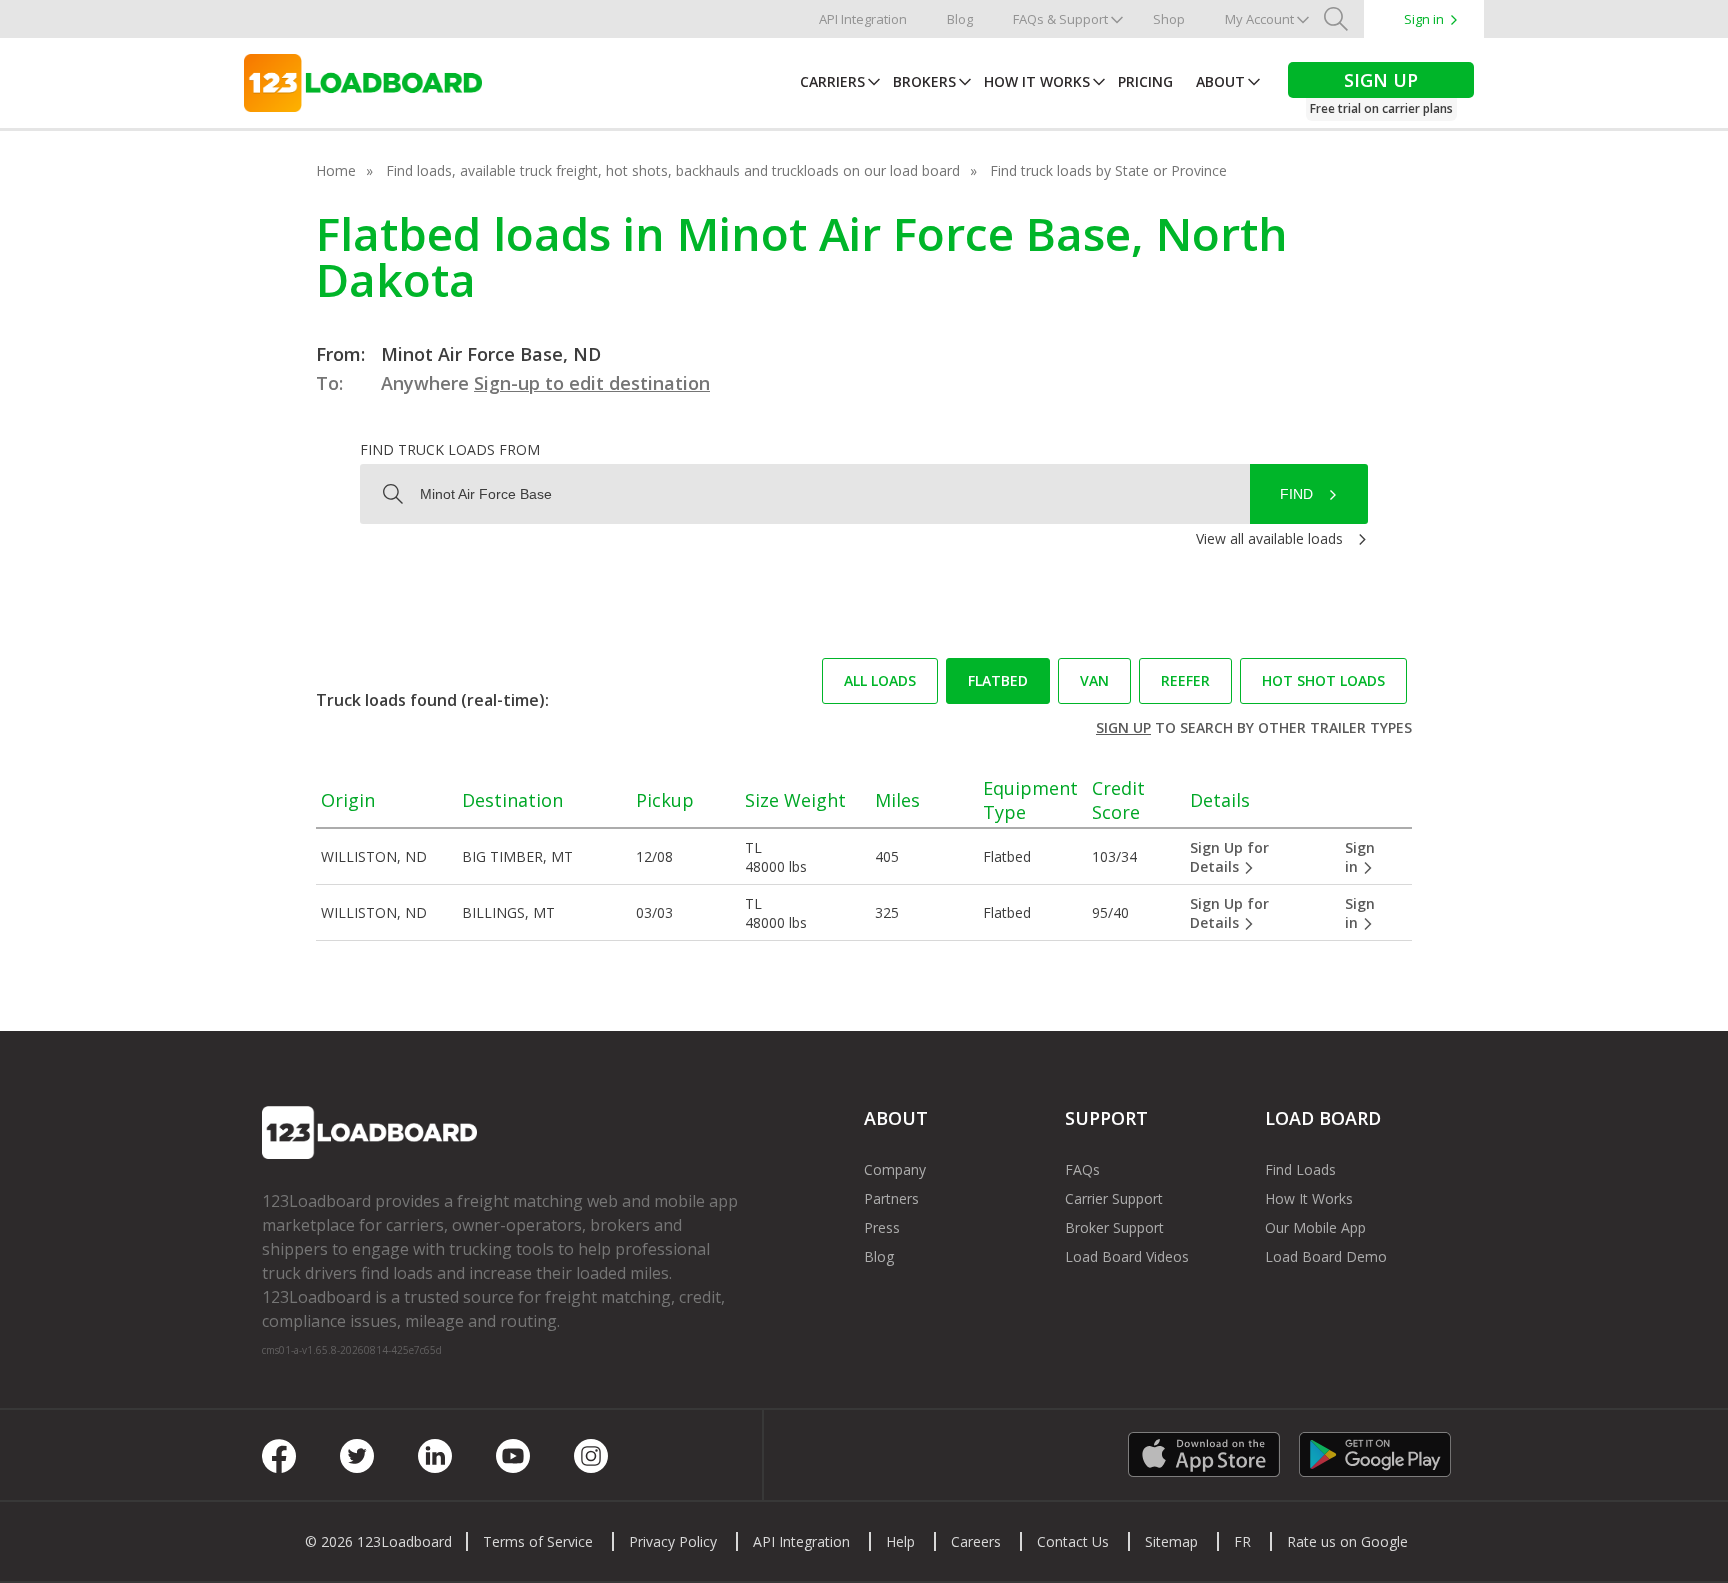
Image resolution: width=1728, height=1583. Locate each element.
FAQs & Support (1060, 19)
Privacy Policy (673, 1541)
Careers (976, 1541)
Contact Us (1073, 1541)
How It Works (1037, 81)
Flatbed (998, 680)
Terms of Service (538, 1541)
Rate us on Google (1347, 1541)
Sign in (1424, 19)
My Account (1259, 19)
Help (900, 1541)
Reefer (1185, 680)
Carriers (832, 81)
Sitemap (1171, 1541)
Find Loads (1300, 1169)
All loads (880, 680)
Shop (1169, 19)
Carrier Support (1114, 1198)
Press (882, 1227)
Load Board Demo (1326, 1256)
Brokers (924, 81)
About (1220, 81)
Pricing (1145, 81)
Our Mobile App (1315, 1227)
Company (895, 1169)
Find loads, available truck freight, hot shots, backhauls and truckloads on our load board (673, 170)
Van (1094, 680)
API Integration (863, 19)
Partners (891, 1198)
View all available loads (1269, 538)
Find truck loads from (450, 449)
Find (1296, 494)
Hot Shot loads (1323, 680)
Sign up (1123, 727)
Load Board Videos (1127, 1256)
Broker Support (1114, 1227)
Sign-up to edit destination (592, 383)
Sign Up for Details (1229, 857)
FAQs (1082, 1169)
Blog (960, 19)
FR (1242, 1541)
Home (336, 170)
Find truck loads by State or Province (1108, 170)
